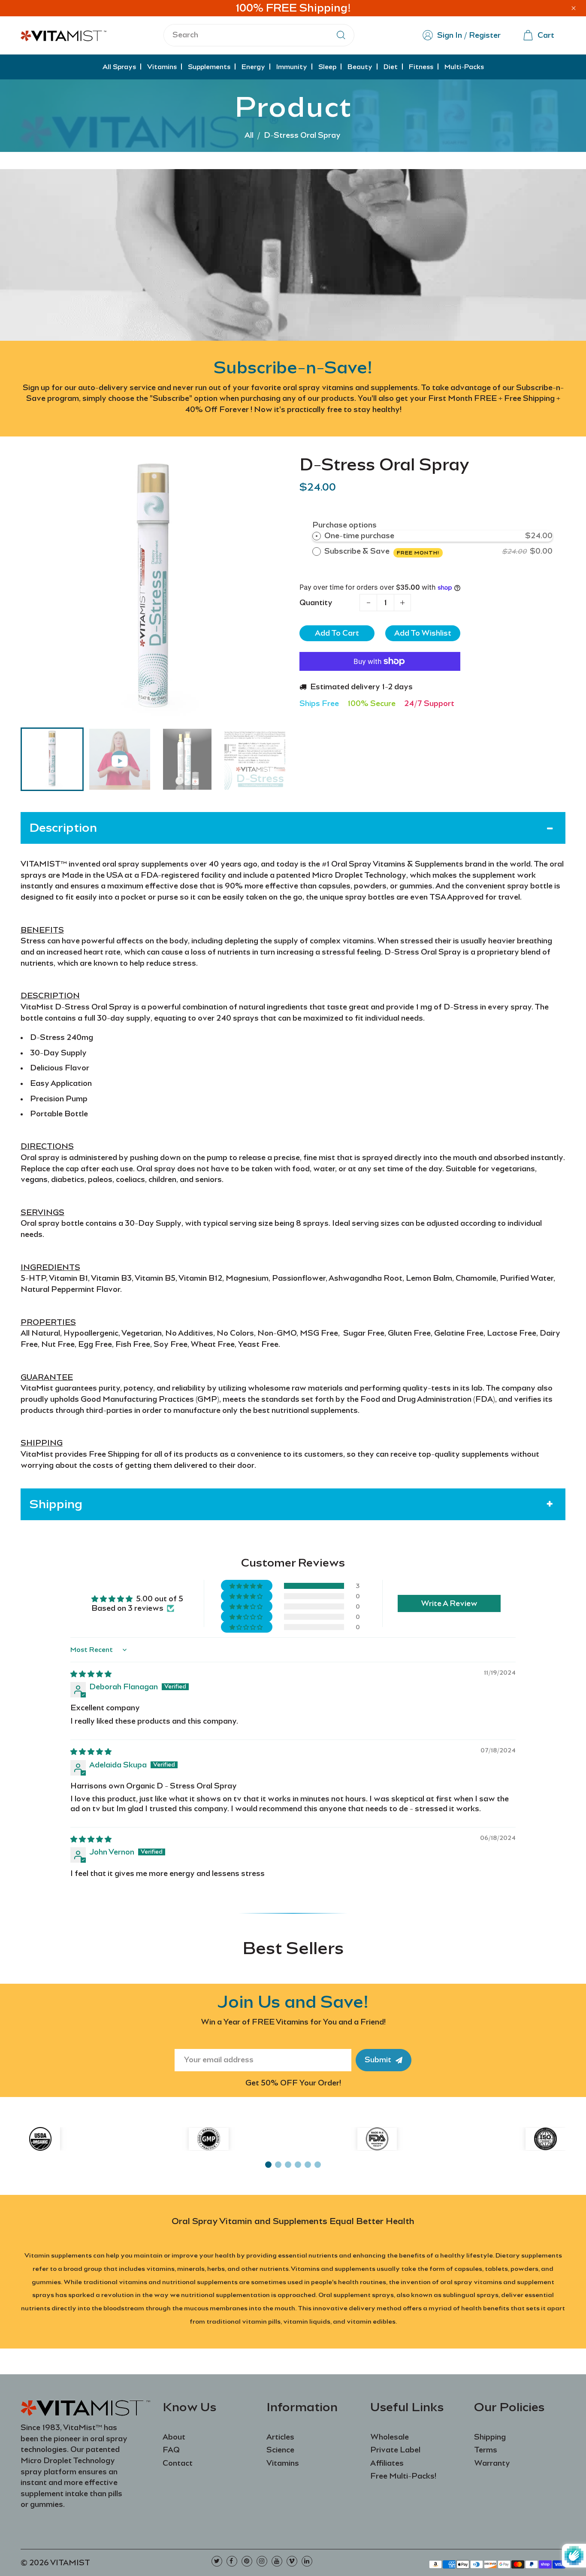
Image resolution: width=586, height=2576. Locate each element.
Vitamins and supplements (333, 2269)
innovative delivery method (357, 2308)
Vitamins (283, 2463)
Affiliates (387, 2463)
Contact (178, 2463)
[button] (33, 758)
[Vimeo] (292, 2561)
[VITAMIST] (63, 34)
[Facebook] (232, 2561)
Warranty (492, 2463)
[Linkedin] (307, 2561)
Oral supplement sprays (356, 2295)
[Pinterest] (247, 2561)
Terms (486, 2450)
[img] (91, 1674)
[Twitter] (217, 2561)
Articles (280, 2437)
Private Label (395, 2450)
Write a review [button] (449, 1603)
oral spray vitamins (471, 2282)
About (174, 2437)
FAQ (171, 2450)
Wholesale (390, 2437)
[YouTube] (277, 2561)
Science (280, 2450)
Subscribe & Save (382, 551)
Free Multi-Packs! (403, 2476)
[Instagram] (262, 2561)
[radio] (317, 536)
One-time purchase (359, 536)
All (249, 135)
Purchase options (344, 525)
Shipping (490, 2437)
